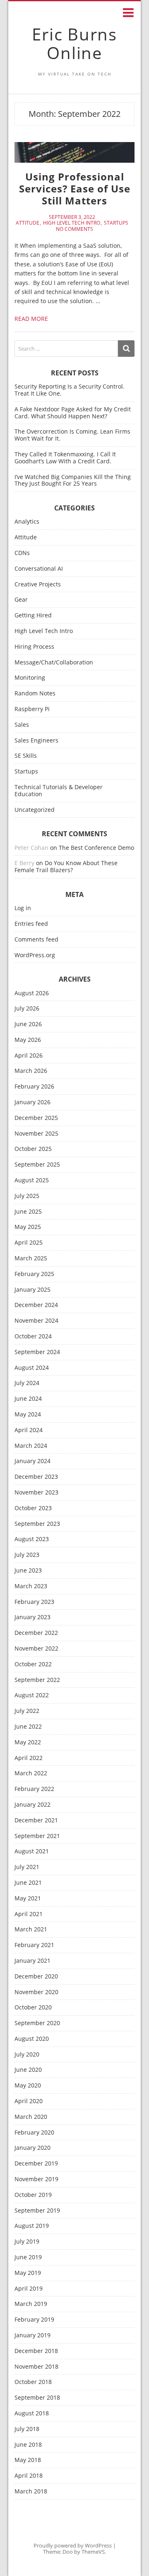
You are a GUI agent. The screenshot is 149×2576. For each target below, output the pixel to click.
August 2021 (32, 1851)
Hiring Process (34, 647)
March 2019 (31, 2304)
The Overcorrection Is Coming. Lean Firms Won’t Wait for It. (72, 435)
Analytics (27, 522)
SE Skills (26, 756)
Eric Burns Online (74, 43)
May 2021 (28, 1899)
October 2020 (33, 2008)
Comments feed (36, 940)
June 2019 (28, 2257)
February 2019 (34, 2320)
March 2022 (31, 1773)
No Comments (74, 229)
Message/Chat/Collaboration (54, 663)
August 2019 (32, 2226)
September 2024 (37, 1352)
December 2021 (36, 1821)
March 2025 (31, 1258)
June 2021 (28, 1883)
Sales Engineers (36, 741)
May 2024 (28, 1415)
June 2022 (28, 1727)
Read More (31, 319)
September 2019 (37, 2211)
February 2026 (34, 1087)
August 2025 (32, 1180)
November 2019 (36, 2179)
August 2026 (32, 993)
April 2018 (29, 2476)
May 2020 (28, 2086)
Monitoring (30, 678)
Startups (116, 223)
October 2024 (33, 1337)
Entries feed (31, 924)
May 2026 (28, 1040)
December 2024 (36, 1305)
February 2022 (34, 1789)
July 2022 (27, 1711)
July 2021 (27, 1867)
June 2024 (28, 1399)
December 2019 (36, 2164)
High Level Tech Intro (72, 223)
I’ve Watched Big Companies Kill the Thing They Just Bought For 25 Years (73, 480)
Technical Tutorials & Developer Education (59, 791)
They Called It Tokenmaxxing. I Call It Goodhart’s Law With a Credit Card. (65, 458)
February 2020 (34, 2133)
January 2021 (32, 1961)
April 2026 (29, 1056)
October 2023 (33, 1508)
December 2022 (36, 1633)
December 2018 (36, 2351)
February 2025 (34, 1274)
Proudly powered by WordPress (73, 2545)
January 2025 (32, 1290)
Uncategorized (35, 810)
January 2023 (32, 1617)
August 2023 (32, 1539)
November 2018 (36, 2367)
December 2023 (36, 1477)
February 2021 (34, 1945)
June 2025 (28, 1212)
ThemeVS (93, 2552)
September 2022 (37, 1680)
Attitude (28, 223)
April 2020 (29, 2101)
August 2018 (32, 2414)
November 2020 (36, 1992)
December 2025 (36, 1118)
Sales (22, 725)
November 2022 (36, 1649)
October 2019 (33, 2195)
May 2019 (28, 2273)
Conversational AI (39, 569)
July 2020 (27, 2055)
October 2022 (33, 1664)
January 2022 (32, 1805)
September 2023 (37, 1524)
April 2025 (29, 1243)
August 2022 (32, 1695)
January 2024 (32, 1461)
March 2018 (31, 2492)
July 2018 (27, 2429)
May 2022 (28, 1742)
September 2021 (37, 1836)
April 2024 (29, 1430)
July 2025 (27, 1196)
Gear (21, 600)
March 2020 (31, 2117)
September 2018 (37, 2398)
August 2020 (32, 2039)
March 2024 (31, 1446)
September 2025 (37, 1165)
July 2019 (27, 2242)
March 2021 (31, 1930)
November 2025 (36, 1134)
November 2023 (36, 1493)
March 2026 (31, 1071)
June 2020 (28, 2070)
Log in (23, 908)
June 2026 (28, 1024)
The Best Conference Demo (96, 848)
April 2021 (29, 1914)
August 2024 (32, 1368)
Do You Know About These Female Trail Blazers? (66, 866)
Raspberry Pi (32, 709)
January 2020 (32, 2148)
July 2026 (27, 1009)
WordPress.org (35, 955)
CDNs (22, 553)
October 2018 (33, 2382)
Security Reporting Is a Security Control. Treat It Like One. (70, 390)
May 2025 (28, 1227)
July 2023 (27, 1555)
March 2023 (31, 1586)
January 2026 (32, 1102)
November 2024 (36, 1321)
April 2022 (29, 1758)
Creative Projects (38, 585)
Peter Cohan (31, 848)
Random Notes (35, 694)
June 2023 (28, 1571)
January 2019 (32, 2335)
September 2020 (37, 2023)
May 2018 (28, 2460)
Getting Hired (33, 616)
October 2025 (33, 1149)
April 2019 (29, 2289)
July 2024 (27, 1383)
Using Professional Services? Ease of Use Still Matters (75, 189)
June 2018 (28, 2445)
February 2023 (34, 1602)
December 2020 (36, 1977)
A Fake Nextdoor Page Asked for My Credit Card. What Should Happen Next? (73, 413)
